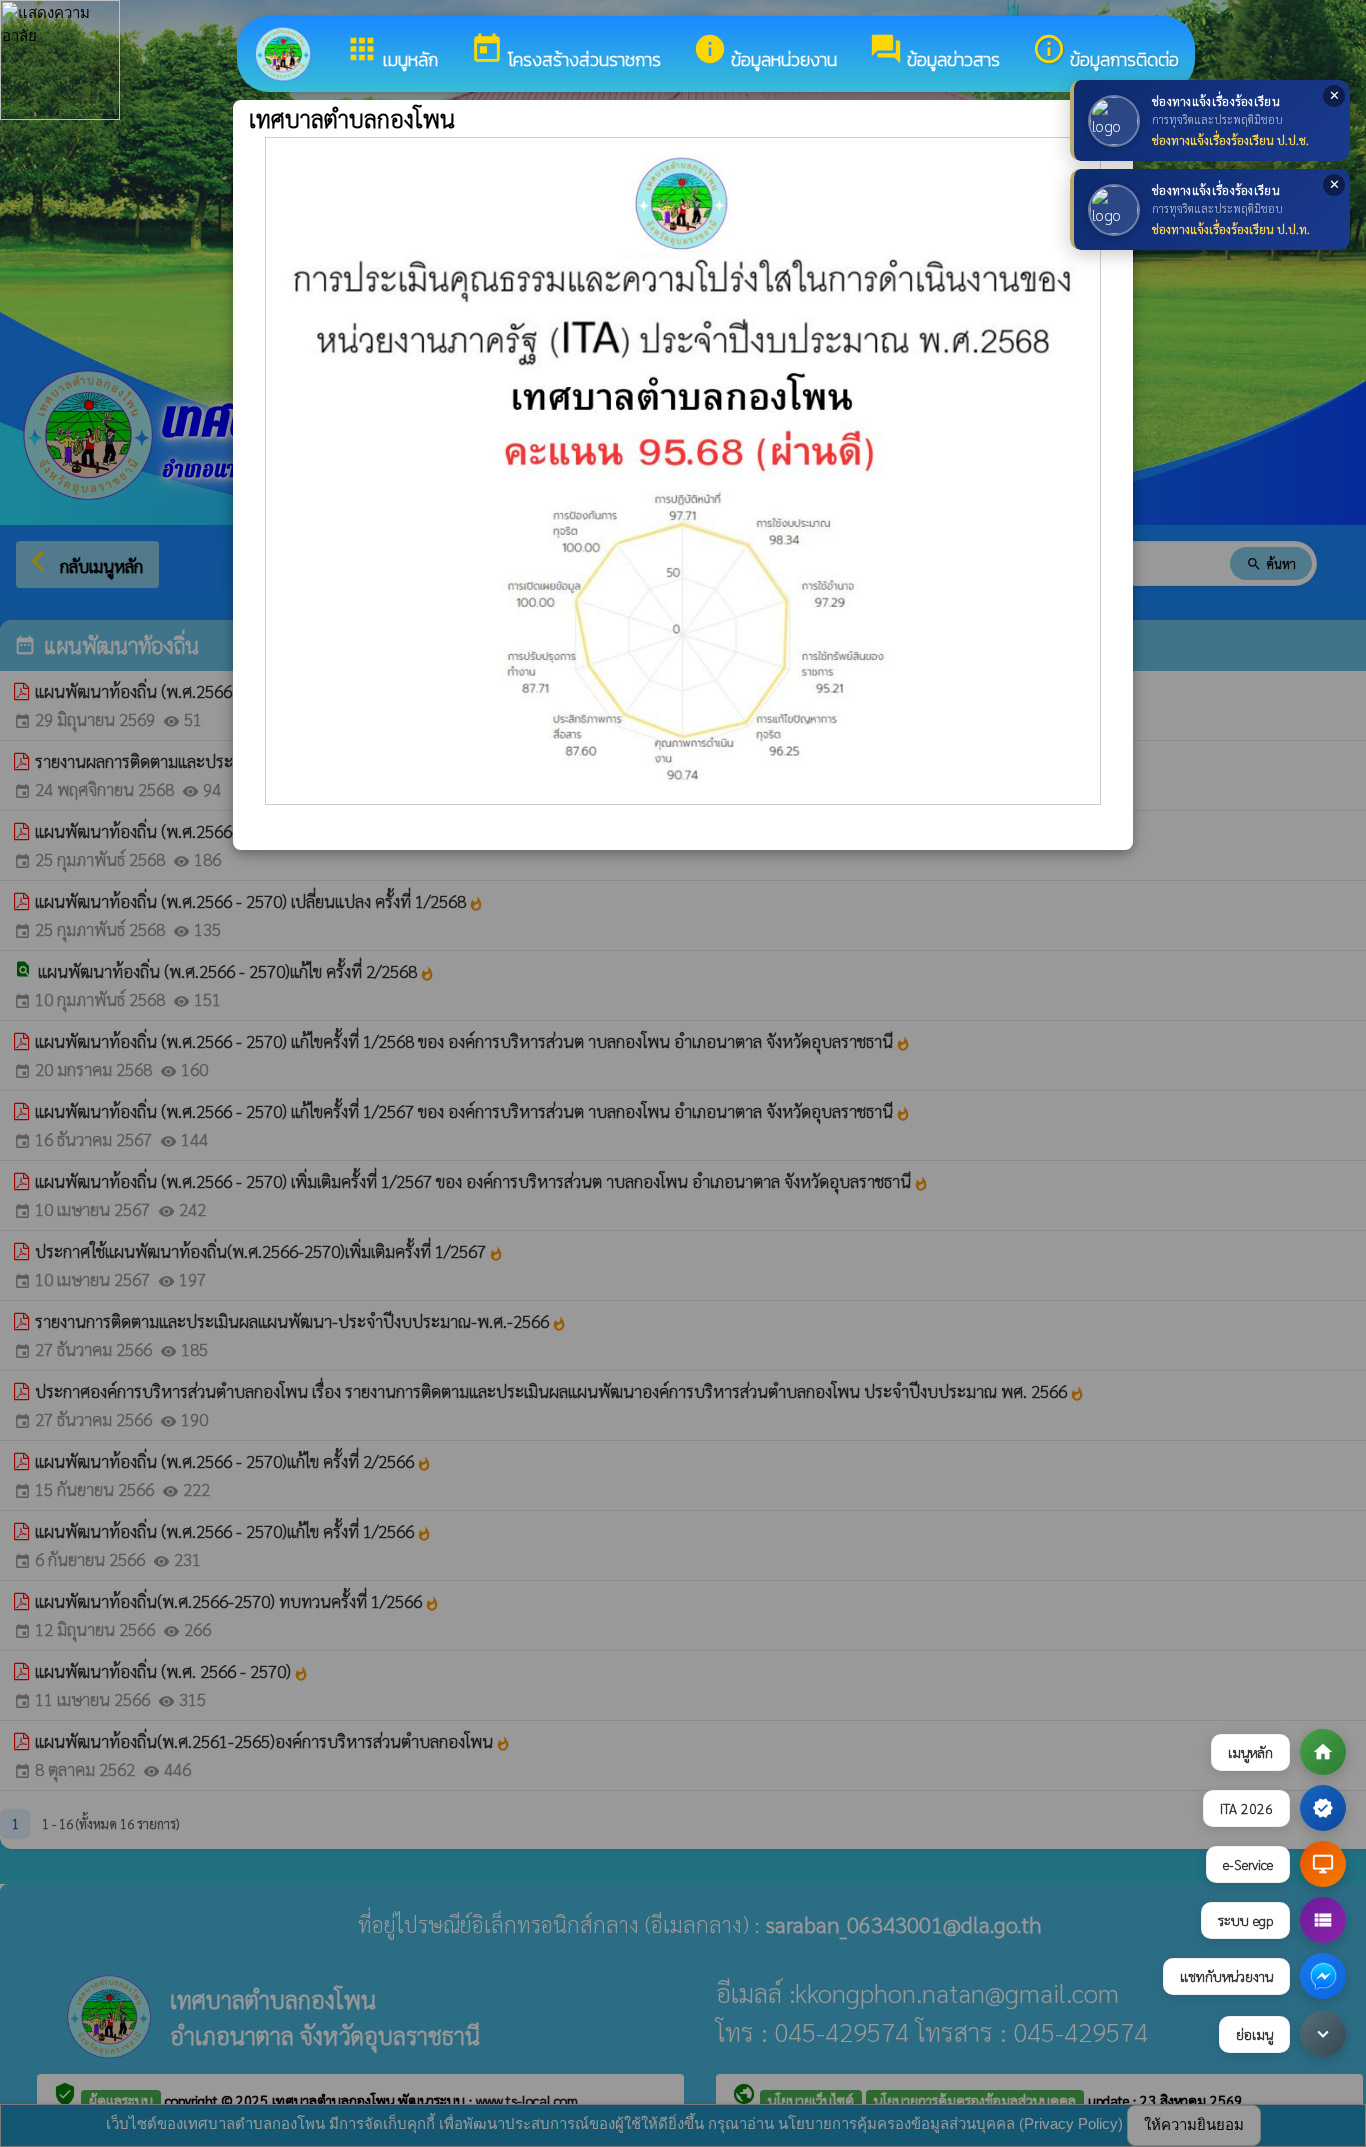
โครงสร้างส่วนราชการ (565, 52)
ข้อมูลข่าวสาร (934, 52)
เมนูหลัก (391, 52)
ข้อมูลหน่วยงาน (765, 52)
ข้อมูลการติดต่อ (1105, 52)
